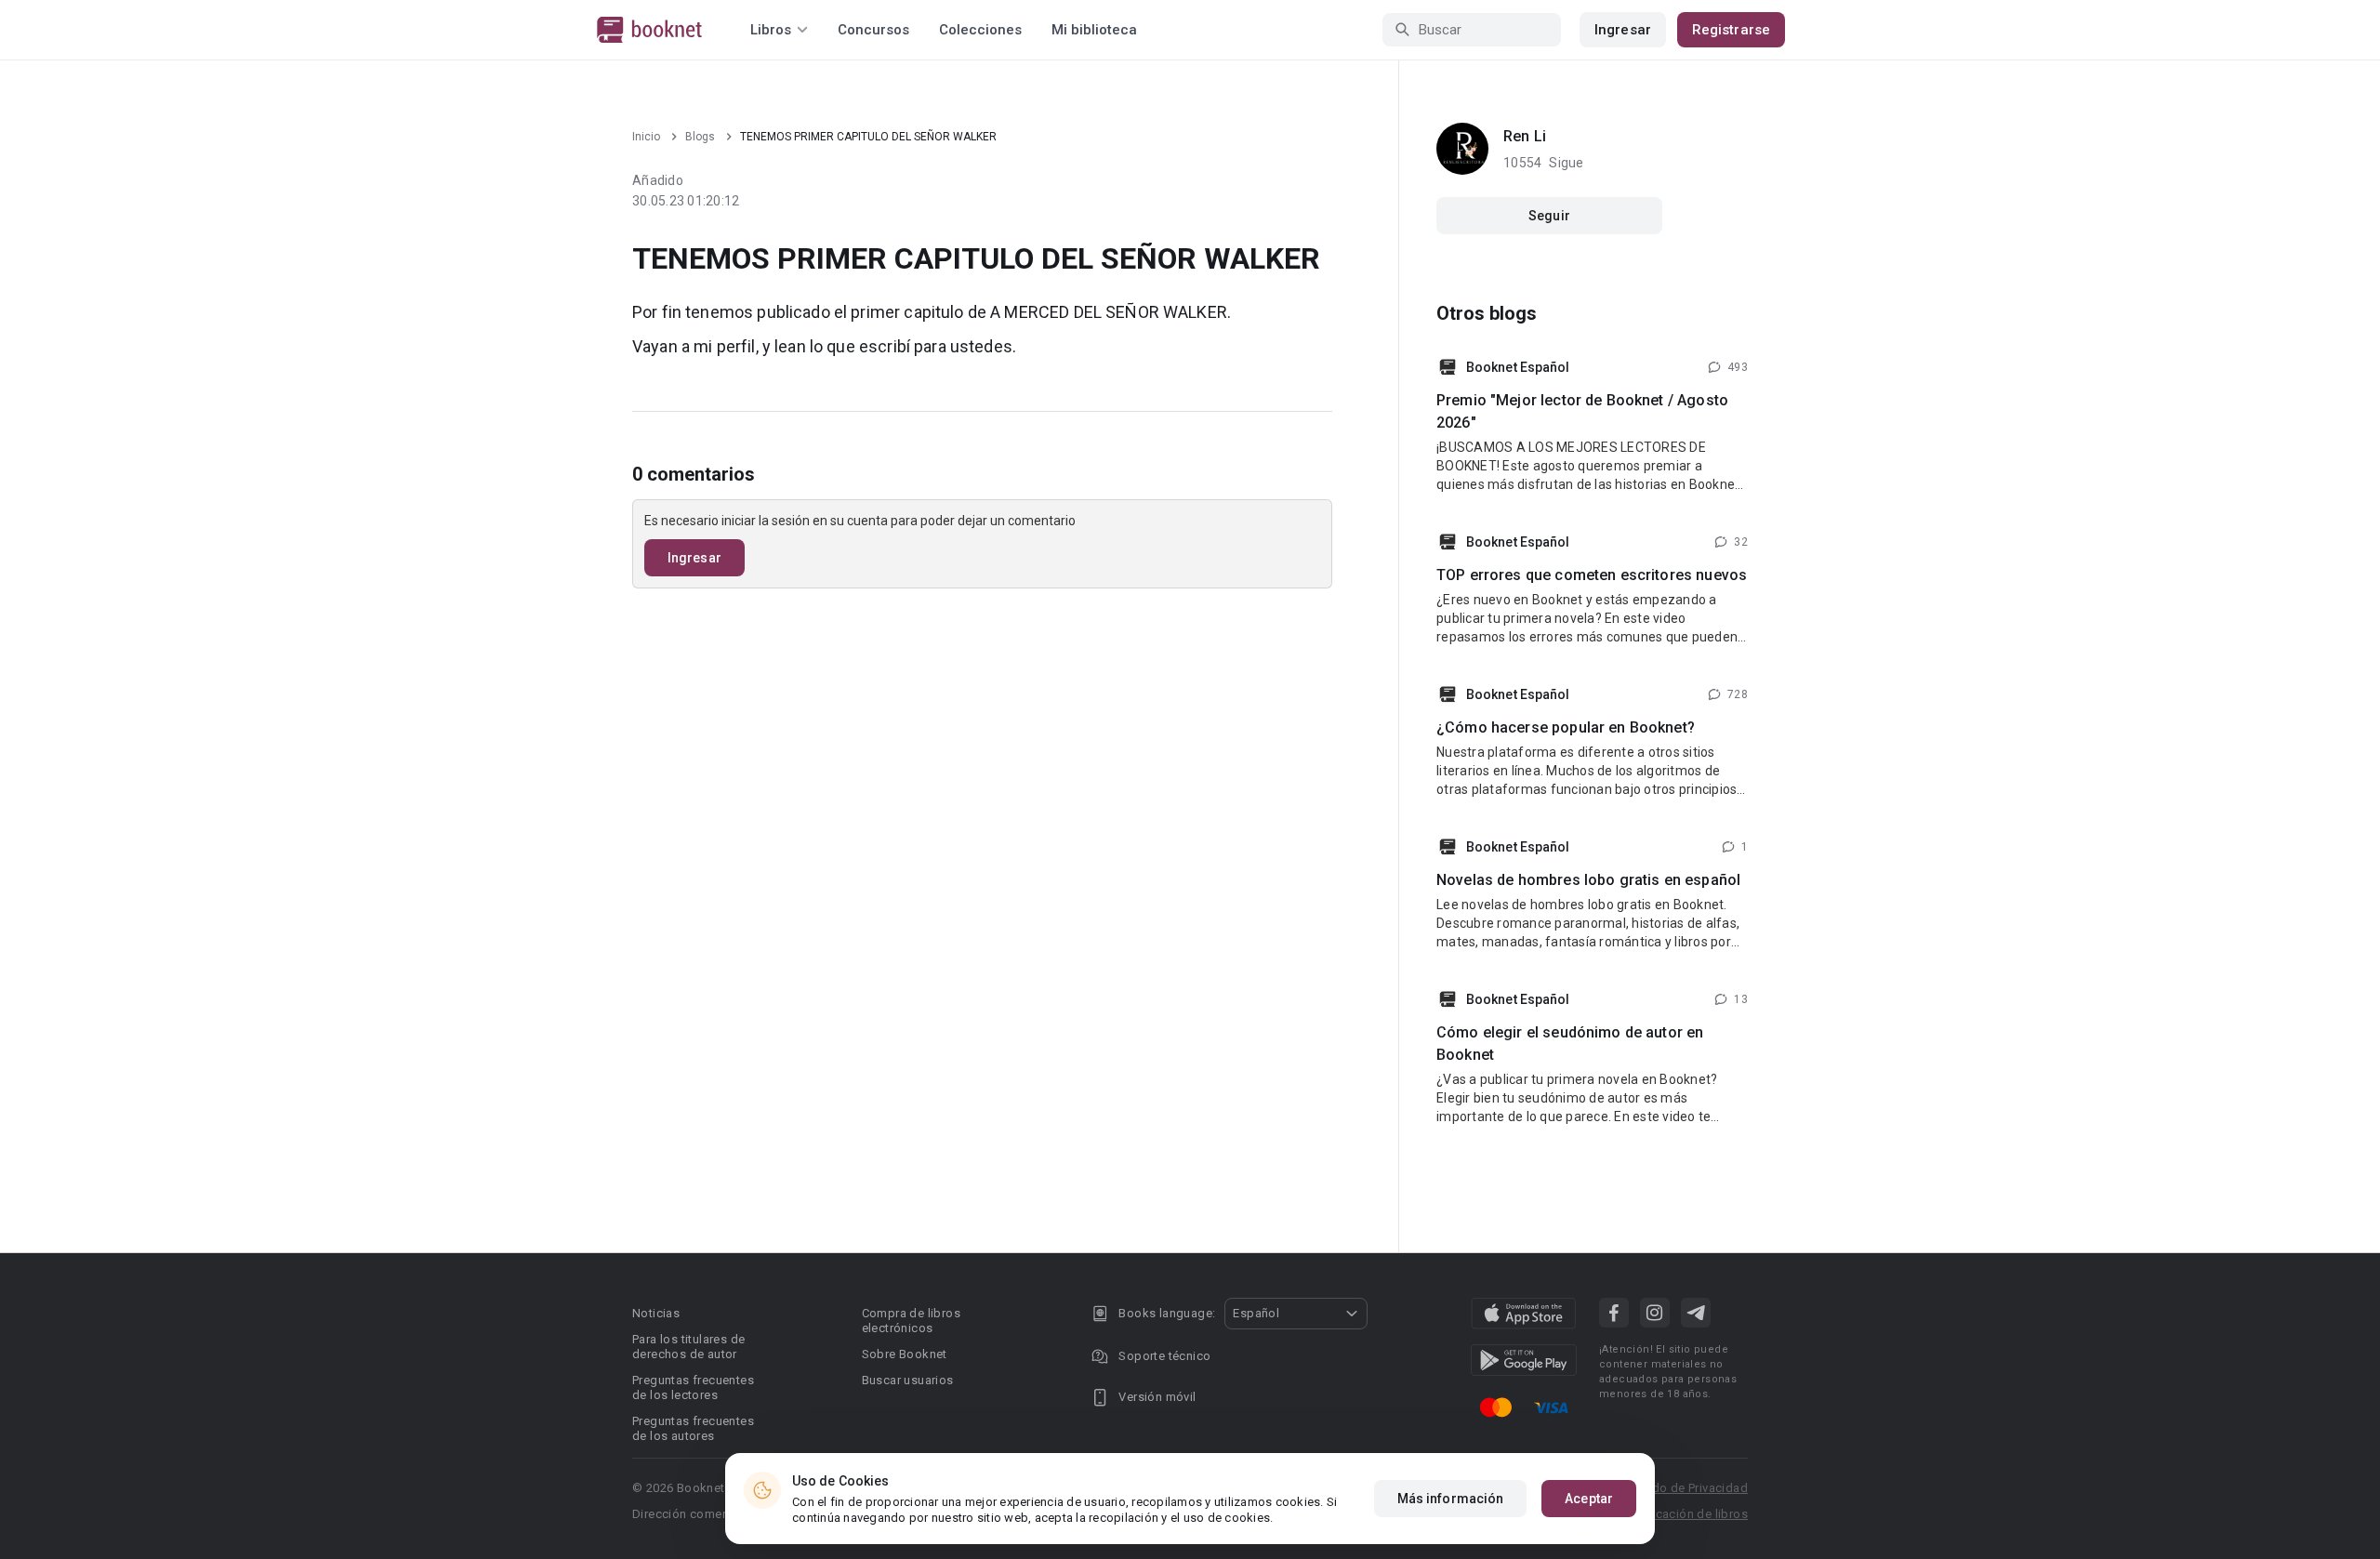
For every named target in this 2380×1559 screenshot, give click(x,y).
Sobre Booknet (905, 1354)
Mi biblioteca (1094, 30)
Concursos (873, 30)
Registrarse (1731, 30)
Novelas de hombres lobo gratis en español (1588, 880)
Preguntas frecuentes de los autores (693, 1428)
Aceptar (1589, 1499)
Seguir (1549, 216)
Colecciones (980, 30)
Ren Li (1525, 136)
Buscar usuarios (908, 1380)
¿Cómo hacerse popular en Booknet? (1566, 727)
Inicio (646, 137)
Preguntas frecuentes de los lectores (693, 1387)
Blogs (700, 137)
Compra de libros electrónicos (911, 1321)
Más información (1451, 1499)
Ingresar (1623, 30)
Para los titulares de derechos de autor (688, 1347)
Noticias (656, 1313)
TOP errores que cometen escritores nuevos (1592, 575)
